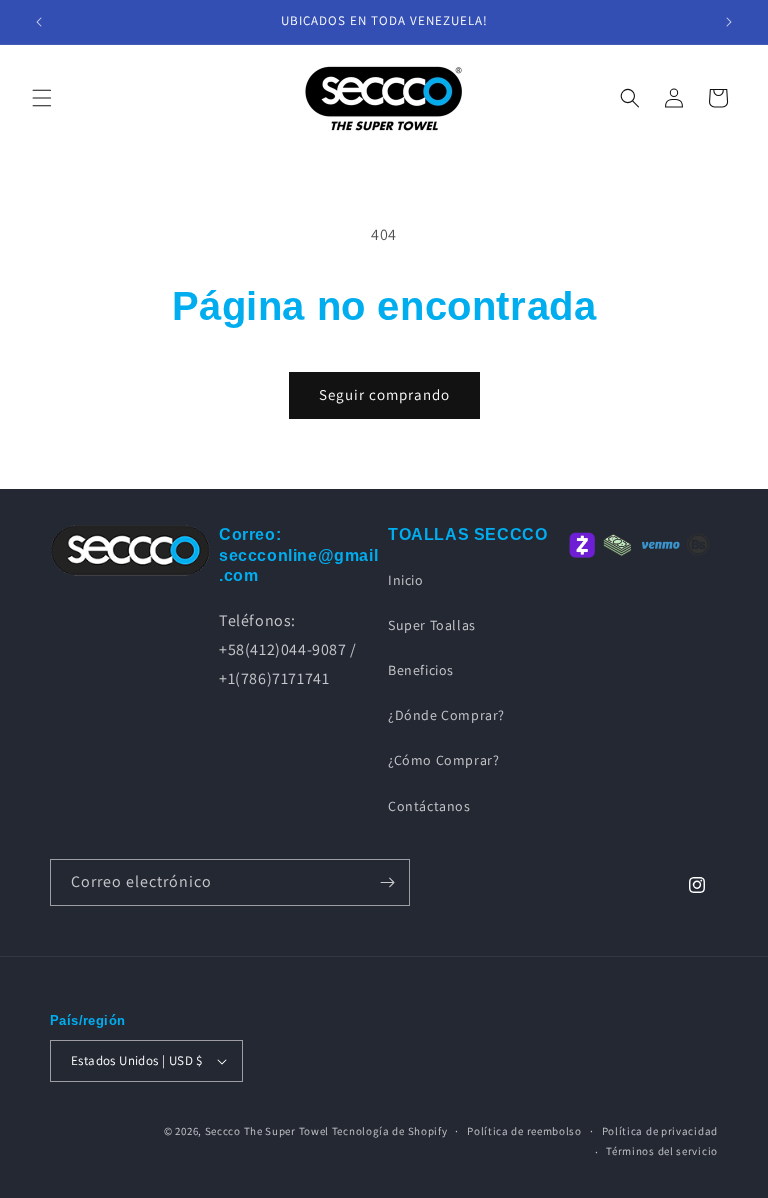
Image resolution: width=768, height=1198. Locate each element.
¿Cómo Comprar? (443, 760)
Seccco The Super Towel (267, 1131)
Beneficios (421, 670)
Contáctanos (429, 806)
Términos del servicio (662, 1151)
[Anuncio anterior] (39, 22)
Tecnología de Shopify (390, 1131)
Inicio (406, 580)
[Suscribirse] (387, 882)
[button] (42, 98)
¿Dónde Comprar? (446, 715)
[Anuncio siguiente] (729, 22)
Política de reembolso (524, 1131)
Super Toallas (432, 625)
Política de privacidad (660, 1131)
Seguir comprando (384, 394)
